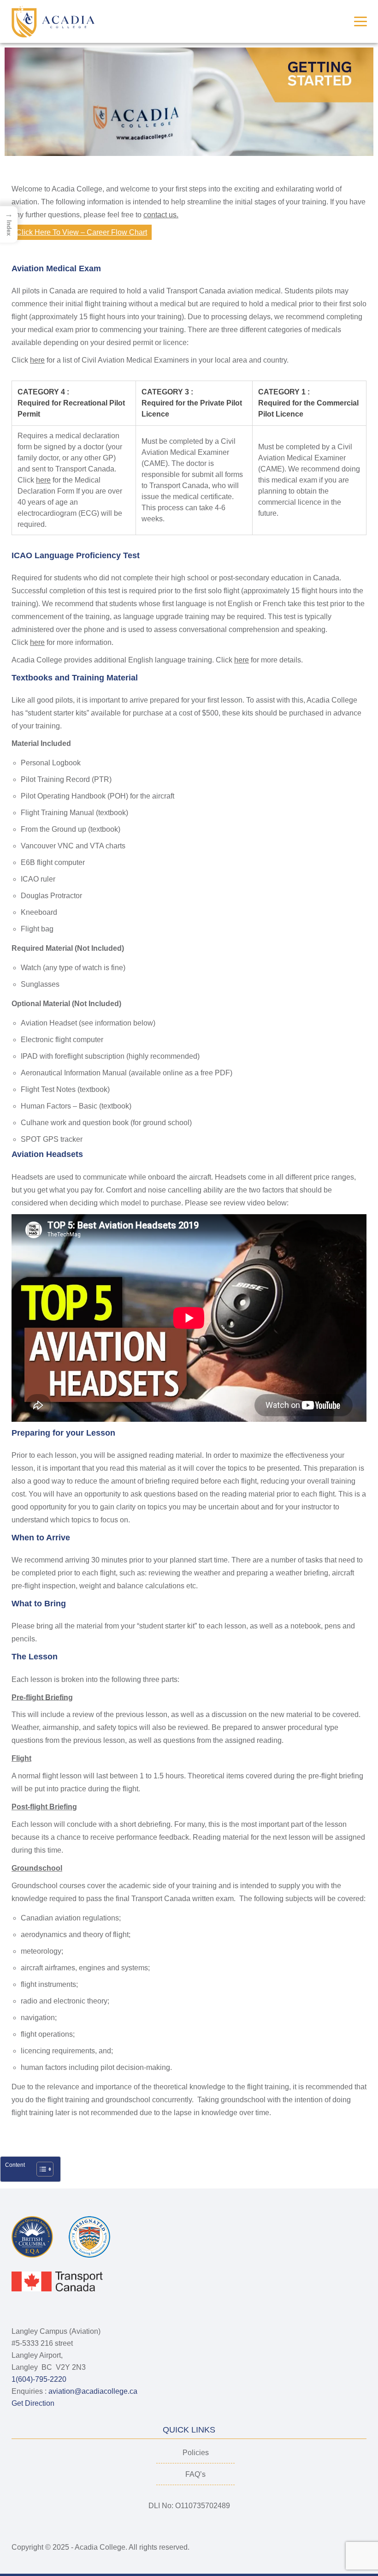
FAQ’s (195, 2474)
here (37, 360)
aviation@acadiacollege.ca (93, 2391)
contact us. (161, 215)
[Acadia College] (53, 21)
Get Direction (34, 2403)
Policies (196, 2453)
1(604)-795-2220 (39, 2379)
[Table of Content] (45, 2169)
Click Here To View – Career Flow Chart (82, 232)
